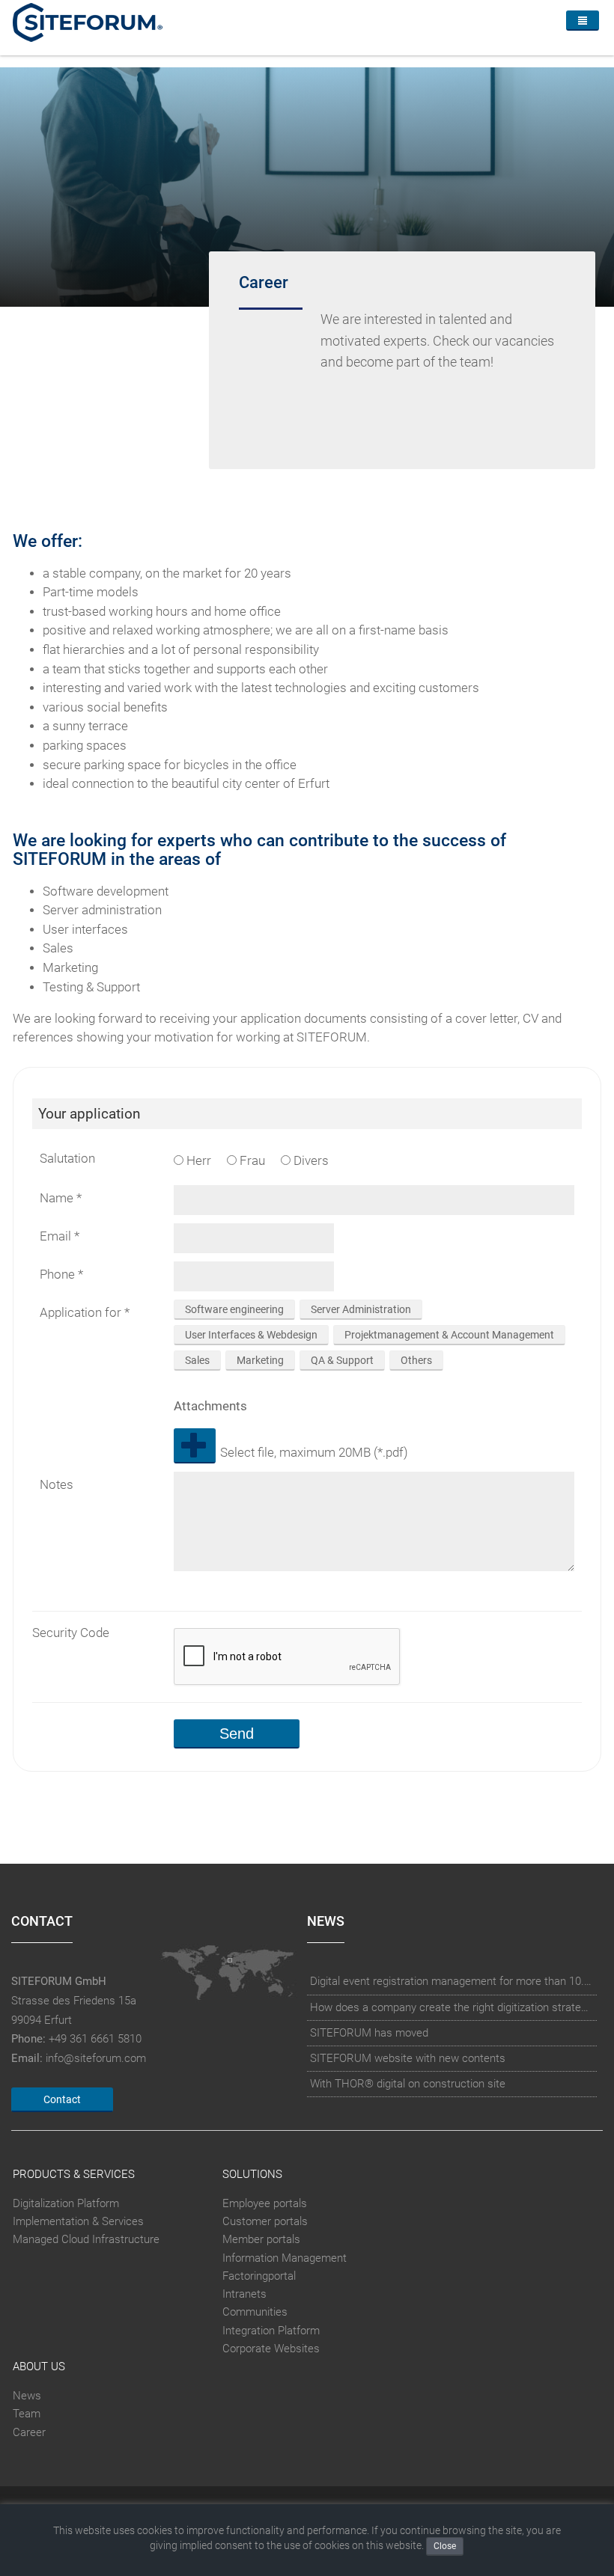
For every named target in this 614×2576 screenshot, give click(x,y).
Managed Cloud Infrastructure (86, 2239)
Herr (197, 1161)
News (27, 2396)
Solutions (252, 2174)
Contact (62, 2099)
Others (416, 1360)
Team (27, 2414)
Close (445, 2546)
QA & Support (342, 1360)
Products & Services (74, 2174)
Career (29, 2432)
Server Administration (361, 1309)
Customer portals (265, 2221)
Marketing (260, 1360)
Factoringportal (259, 2276)
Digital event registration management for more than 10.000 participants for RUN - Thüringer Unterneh (452, 1981)
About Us (39, 2367)
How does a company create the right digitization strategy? (452, 2007)
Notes (57, 1485)
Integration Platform (271, 2331)
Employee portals (265, 2203)
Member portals (261, 2239)
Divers (310, 1161)
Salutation (67, 1159)
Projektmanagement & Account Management (449, 1335)
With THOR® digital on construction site (408, 2084)
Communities (255, 2312)
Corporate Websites (271, 2349)
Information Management (285, 2258)
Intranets (244, 2294)
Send (237, 1734)
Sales (197, 1360)
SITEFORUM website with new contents (408, 2058)
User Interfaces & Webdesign (251, 1335)
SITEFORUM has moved (369, 2033)
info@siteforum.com (96, 2058)
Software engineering (234, 1309)
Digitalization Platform (66, 2203)
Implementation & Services (78, 2221)
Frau (251, 1161)
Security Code (71, 1633)
